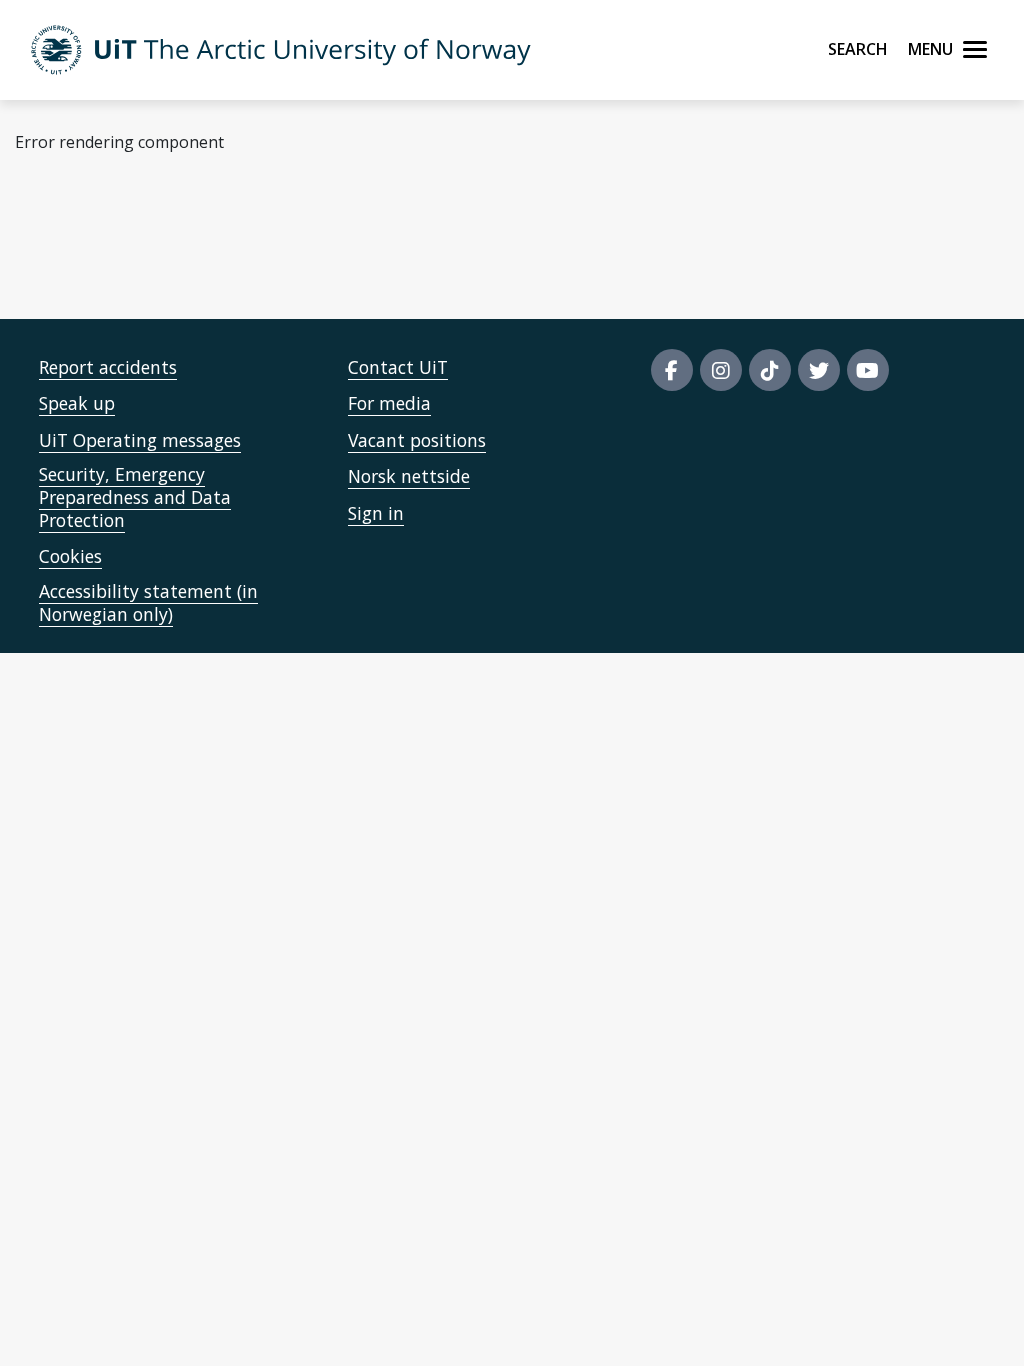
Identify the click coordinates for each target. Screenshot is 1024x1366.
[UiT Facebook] (672, 370)
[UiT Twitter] (819, 370)
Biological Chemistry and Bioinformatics (402, 240)
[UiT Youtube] (868, 370)
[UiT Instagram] (721, 370)
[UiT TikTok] (770, 370)
